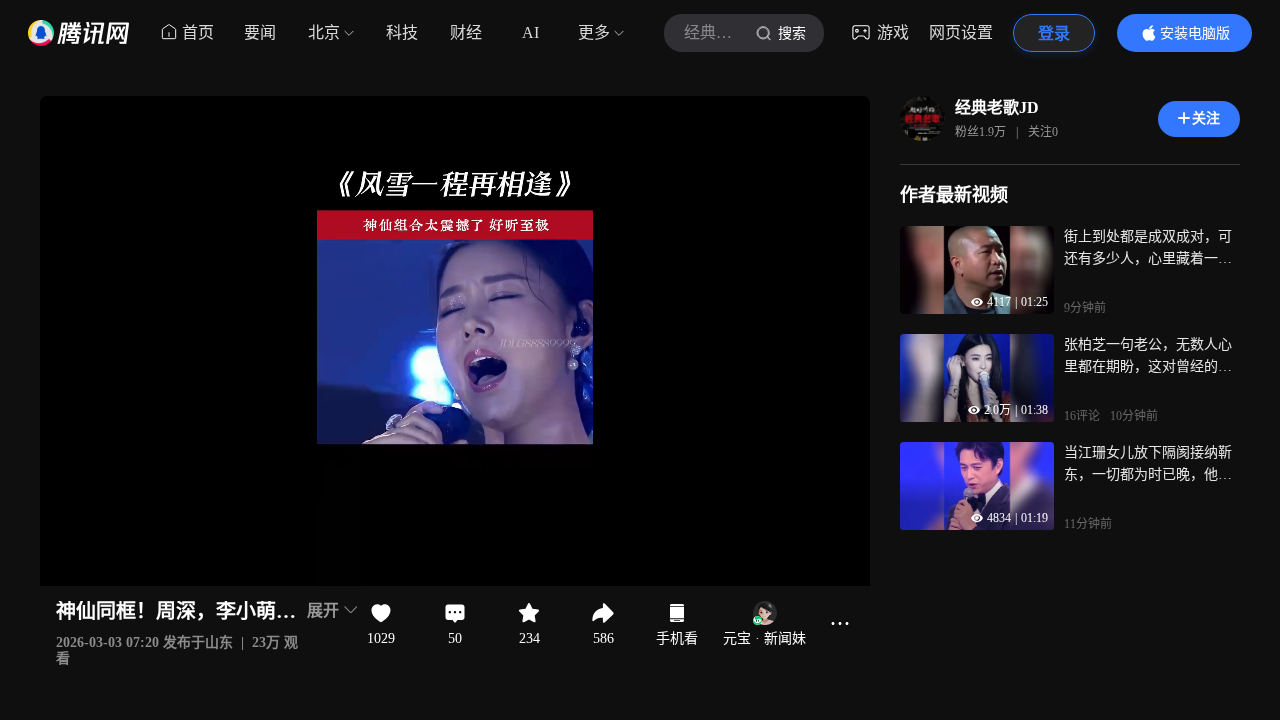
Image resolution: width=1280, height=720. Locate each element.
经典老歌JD (997, 107)
